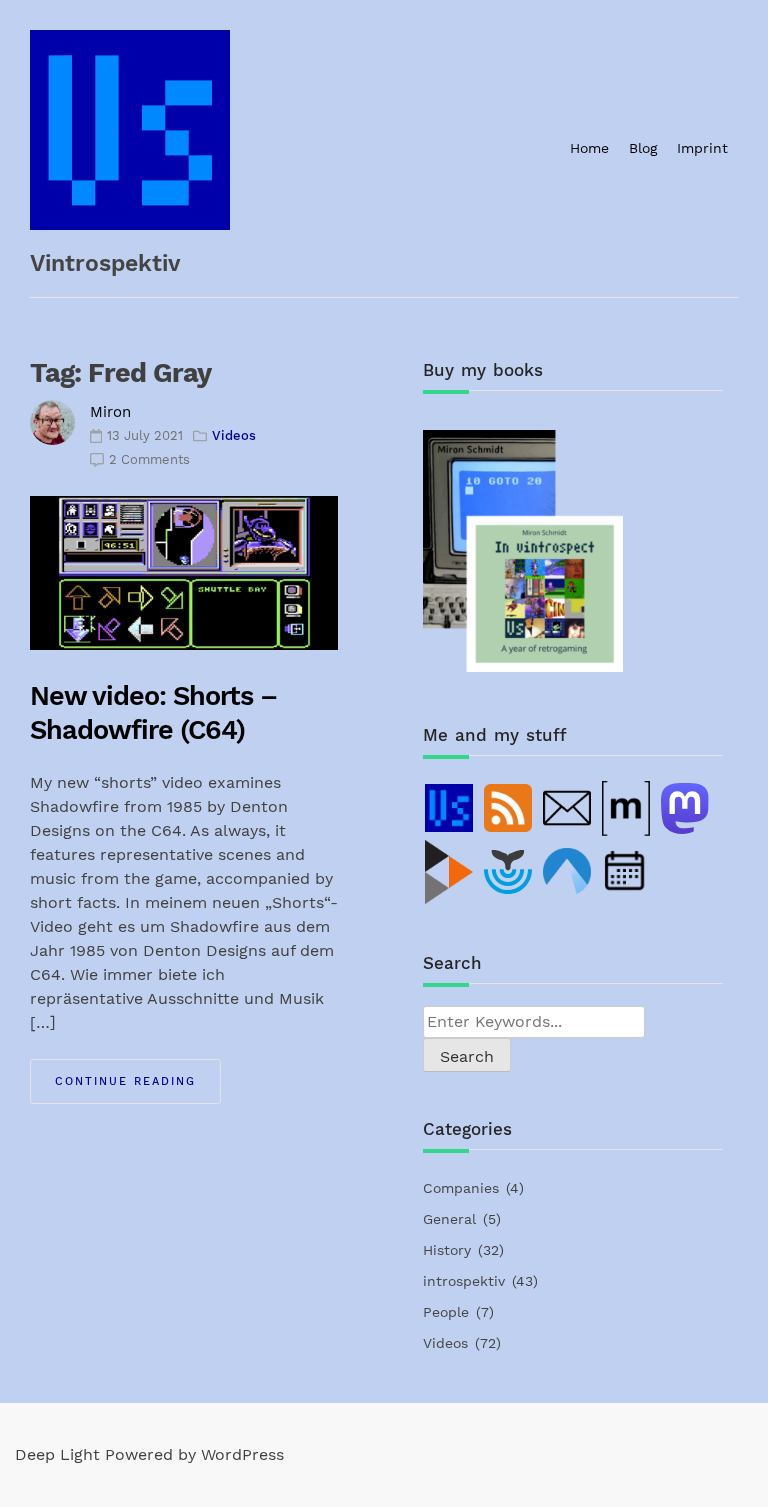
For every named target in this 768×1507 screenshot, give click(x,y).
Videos (234, 435)
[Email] (568, 808)
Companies (461, 1188)
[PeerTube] (450, 872)
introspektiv (464, 1281)
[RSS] (509, 808)
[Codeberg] (568, 872)
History (447, 1250)
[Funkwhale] (509, 872)
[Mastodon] (686, 808)
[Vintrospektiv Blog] (450, 808)
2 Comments (149, 459)
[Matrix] (627, 808)
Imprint (702, 148)
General (449, 1219)
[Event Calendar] (627, 872)
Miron (110, 412)
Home (589, 148)
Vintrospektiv (105, 263)
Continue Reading (125, 1081)
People (446, 1312)
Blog (643, 148)
